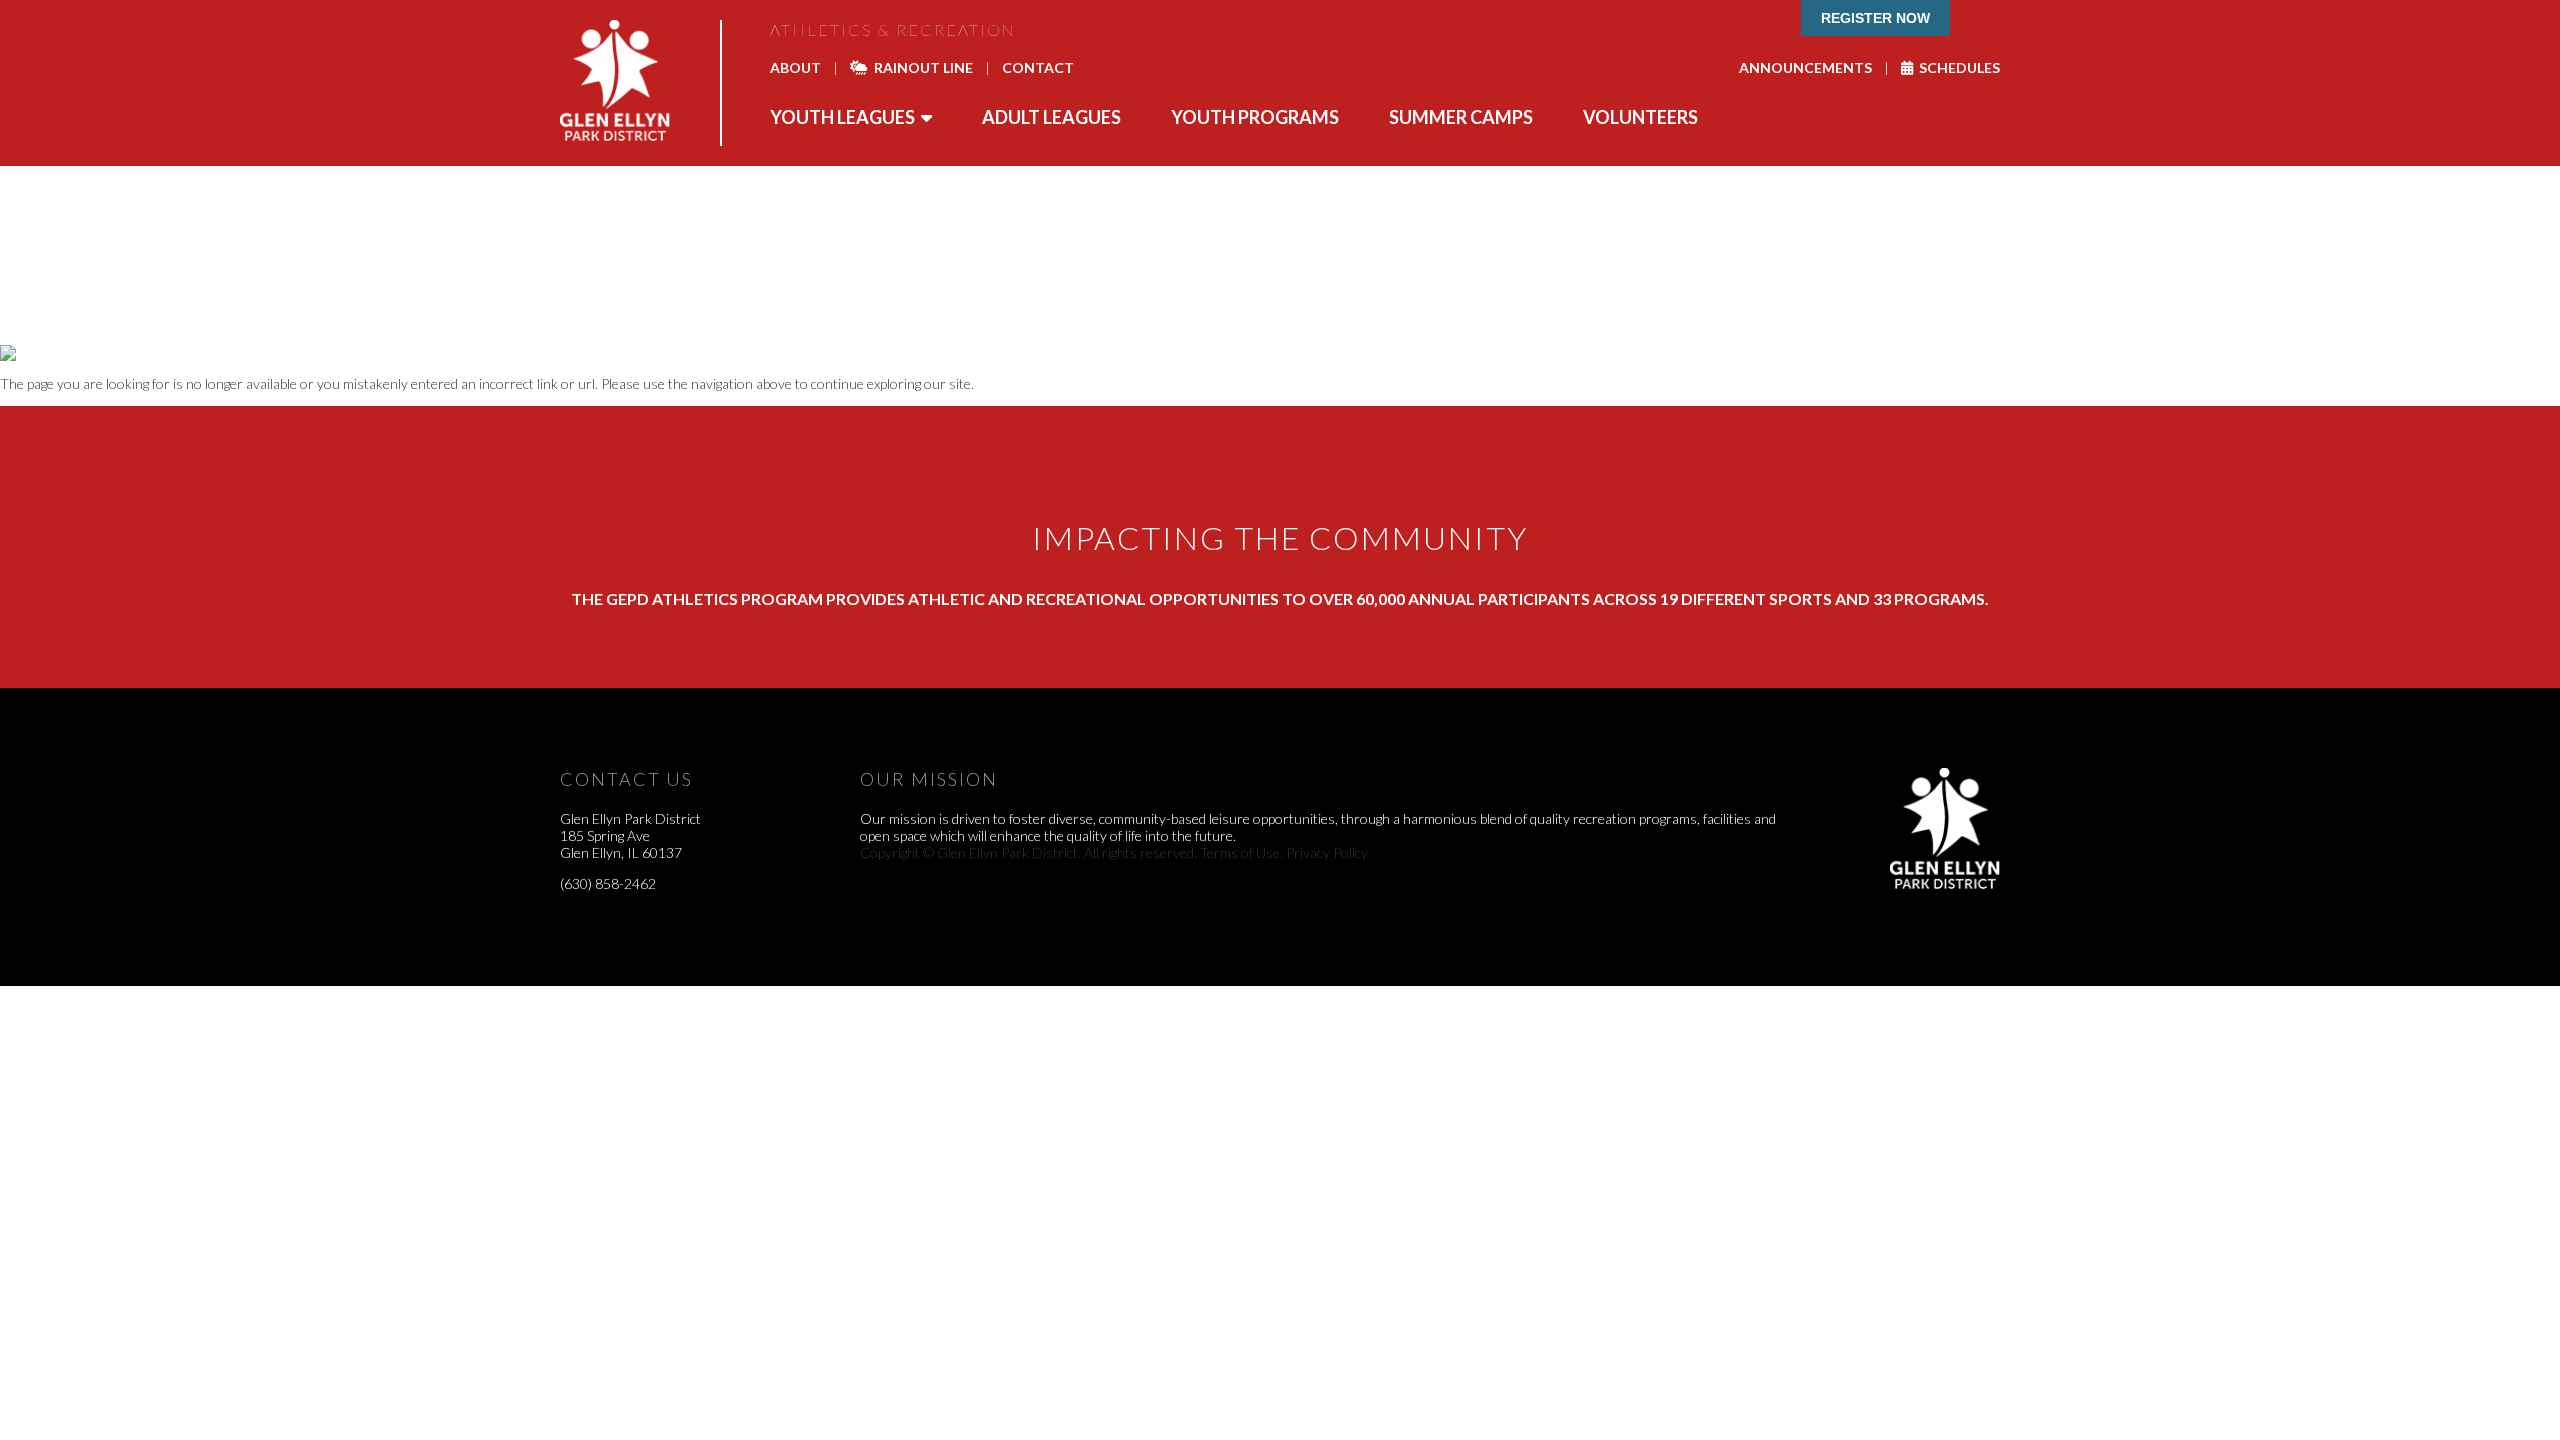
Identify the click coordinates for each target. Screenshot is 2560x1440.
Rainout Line (920, 67)
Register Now (1875, 18)
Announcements (1805, 67)
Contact (1038, 67)
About (795, 67)
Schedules (1956, 67)
